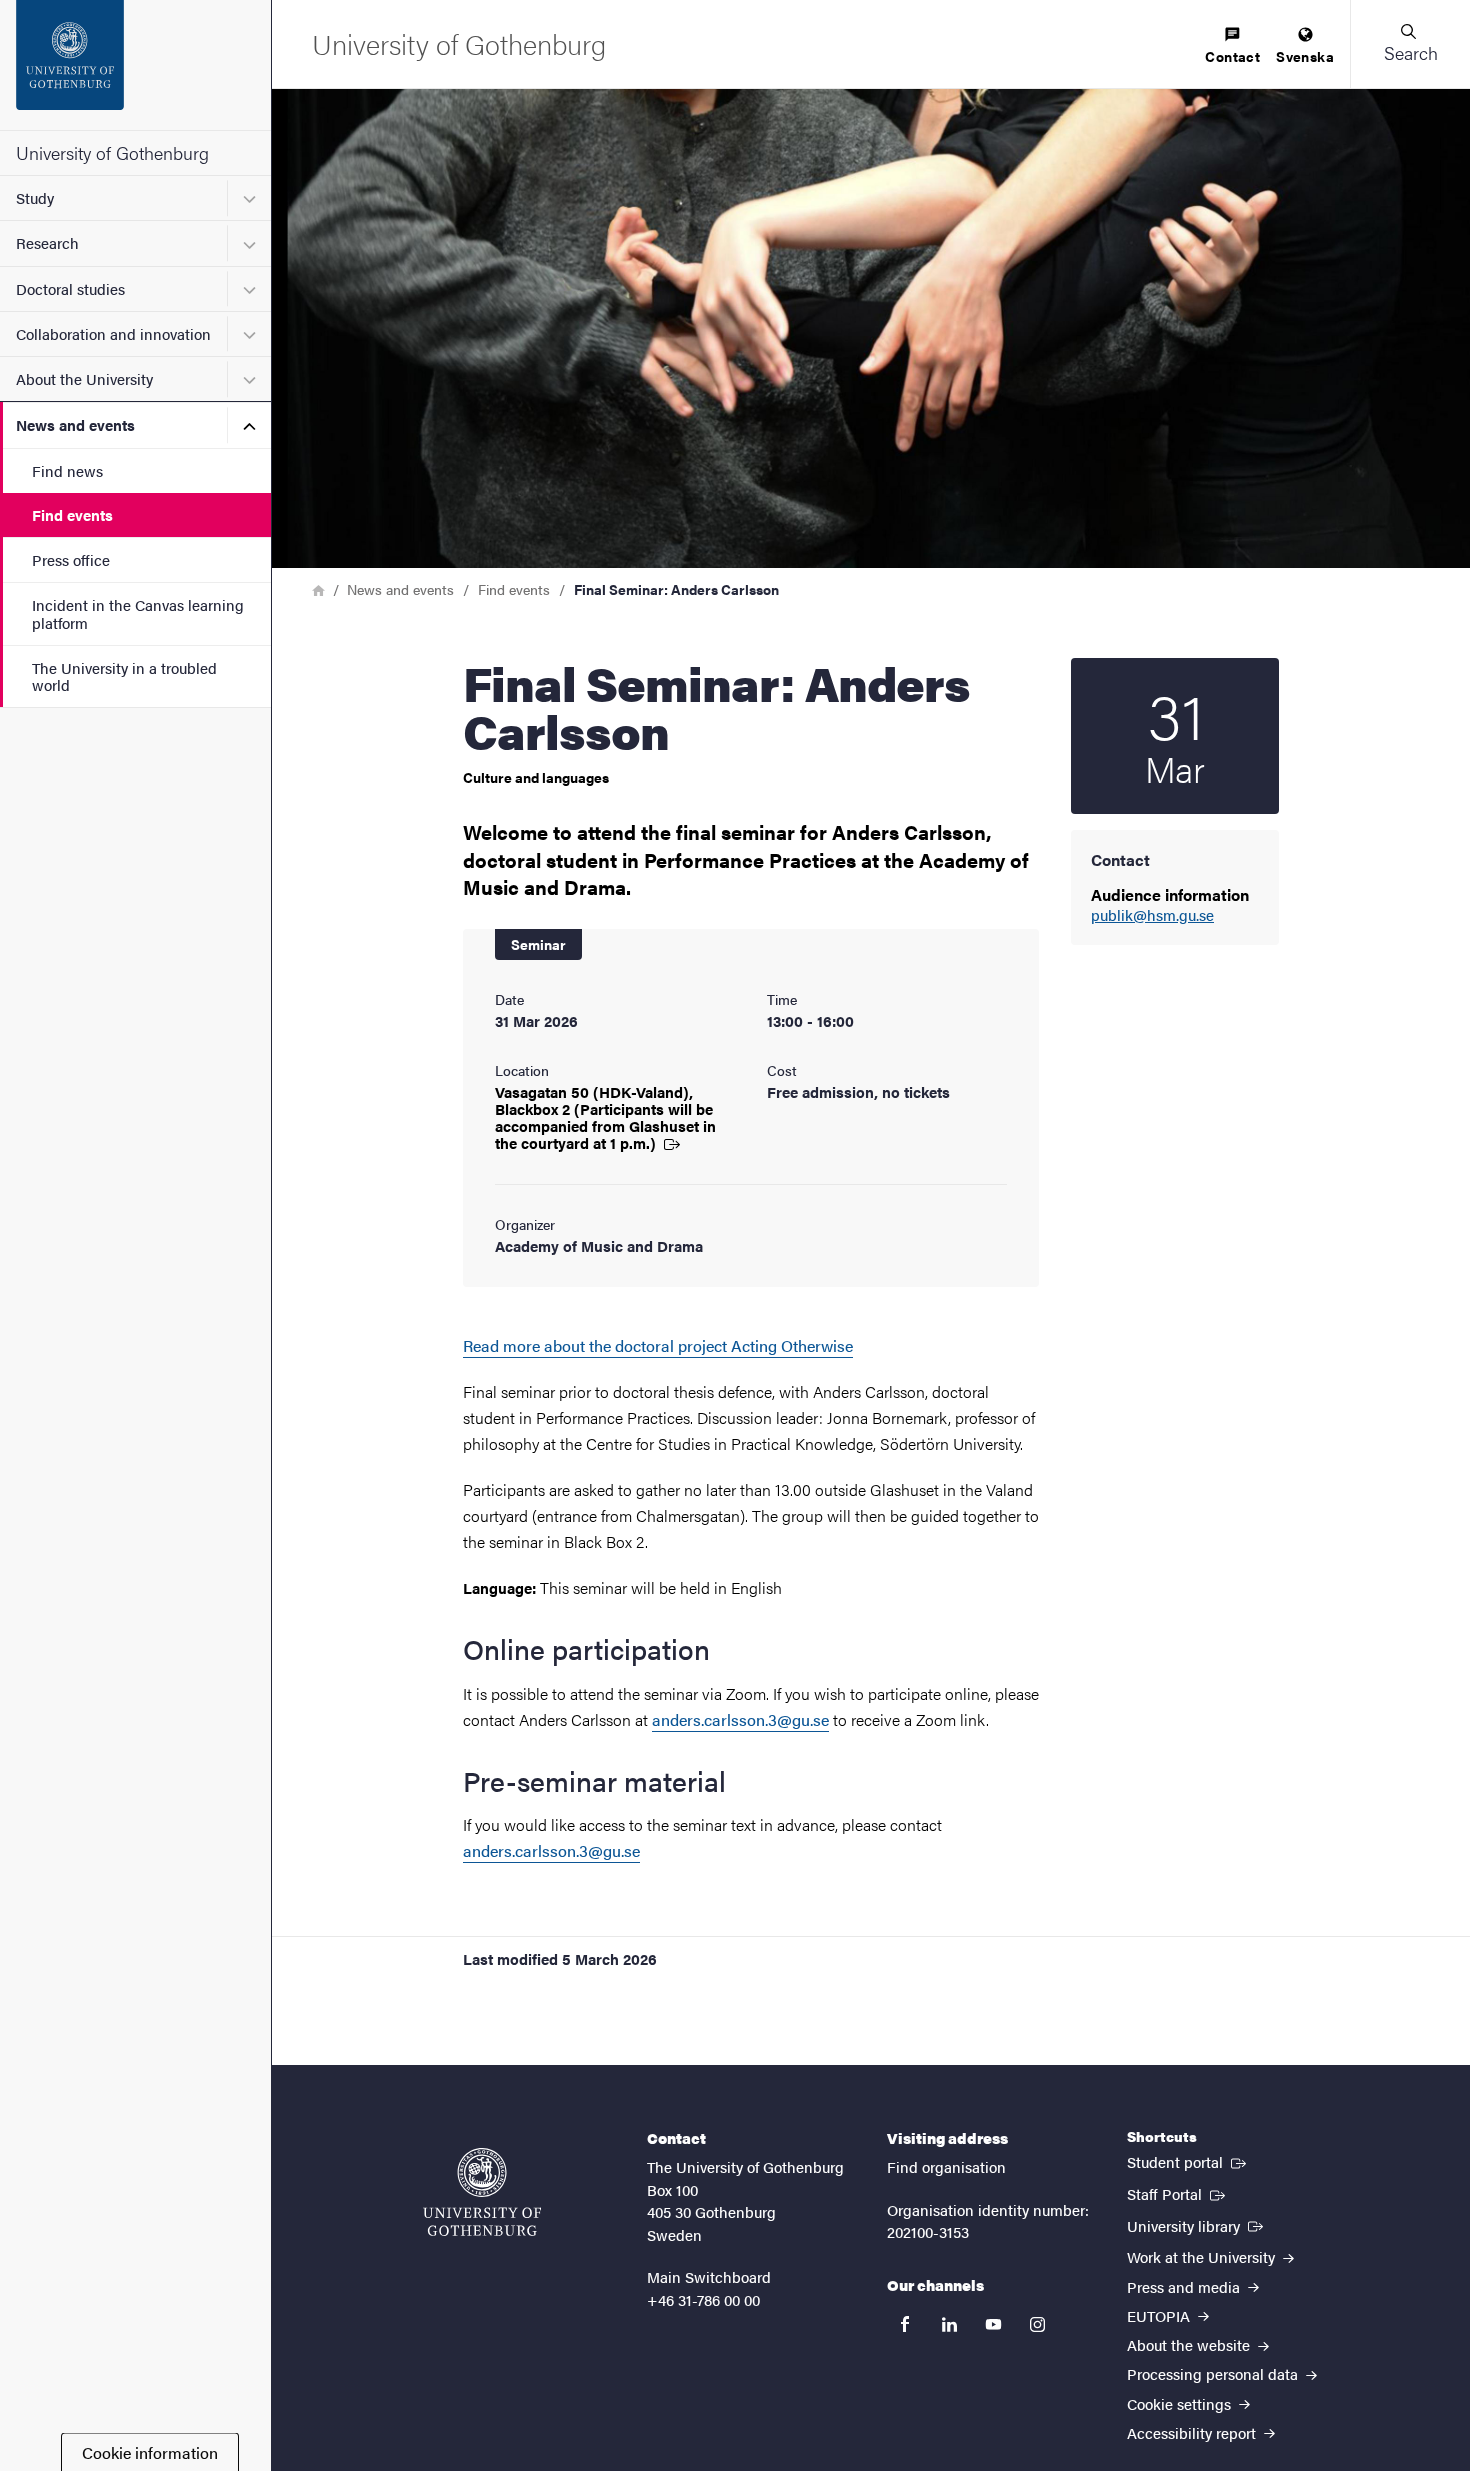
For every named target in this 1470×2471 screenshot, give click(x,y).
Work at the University (1203, 2256)
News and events (75, 424)
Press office (71, 559)
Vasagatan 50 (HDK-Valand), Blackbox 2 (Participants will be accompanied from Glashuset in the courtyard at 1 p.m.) (605, 1117)
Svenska (1305, 56)
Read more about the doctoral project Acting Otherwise (658, 1345)
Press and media (1185, 2286)
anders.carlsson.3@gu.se (740, 1719)
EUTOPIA (1160, 2315)
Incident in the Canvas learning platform (138, 613)
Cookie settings (1181, 2403)
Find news (67, 470)
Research (47, 242)
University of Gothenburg (112, 152)
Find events (72, 514)
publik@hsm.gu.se (1152, 915)
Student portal (1188, 2161)
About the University (84, 378)
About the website (1190, 2344)
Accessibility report (1193, 2432)
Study (35, 197)
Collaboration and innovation (113, 333)
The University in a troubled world (124, 676)
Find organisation (946, 2166)
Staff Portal (1178, 2193)
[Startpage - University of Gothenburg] (135, 65)
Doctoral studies (70, 288)
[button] (1410, 44)
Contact (1232, 56)
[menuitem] (1232, 46)
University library (1197, 2225)
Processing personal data (1214, 2373)
